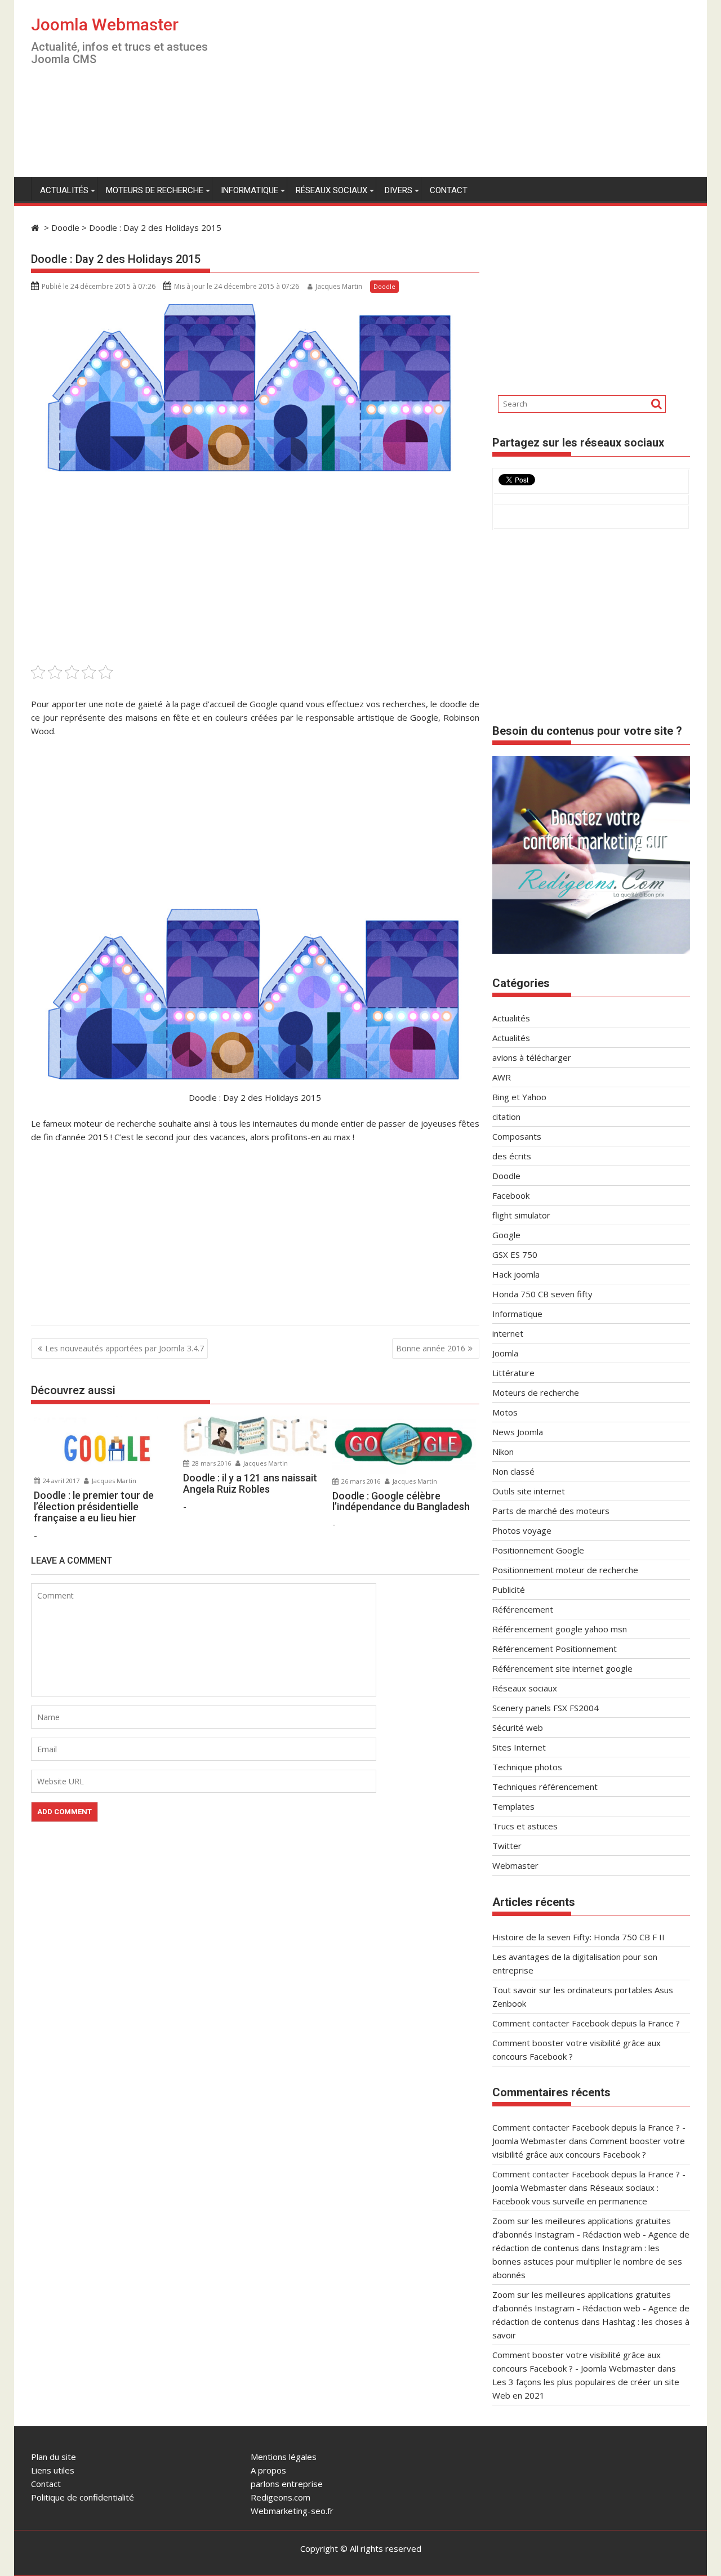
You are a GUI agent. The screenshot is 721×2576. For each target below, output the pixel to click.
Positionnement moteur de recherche (565, 1570)
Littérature (513, 1373)
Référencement (523, 1609)
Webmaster (515, 1865)
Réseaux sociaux (331, 190)
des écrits (512, 1156)
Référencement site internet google (562, 1668)
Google (506, 1235)
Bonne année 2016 (431, 1348)
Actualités (64, 190)
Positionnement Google (538, 1550)
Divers (399, 190)
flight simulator (521, 1215)
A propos (268, 2470)
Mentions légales (284, 2457)
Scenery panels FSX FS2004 (546, 1708)
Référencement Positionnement (555, 1649)
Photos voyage (522, 1530)
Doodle (384, 286)
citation (506, 1117)
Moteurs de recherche (155, 190)
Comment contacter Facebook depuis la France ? (586, 2023)
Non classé (513, 1471)
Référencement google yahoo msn (560, 1629)
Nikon (503, 1452)
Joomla (505, 1353)
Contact (449, 190)
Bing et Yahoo (519, 1097)
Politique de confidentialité (83, 2497)
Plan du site (54, 2457)
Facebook (511, 1195)
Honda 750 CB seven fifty (542, 1294)
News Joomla (518, 1432)
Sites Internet (519, 1747)
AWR (502, 1077)
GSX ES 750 (515, 1254)
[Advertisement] (466, 93)
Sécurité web (518, 1727)
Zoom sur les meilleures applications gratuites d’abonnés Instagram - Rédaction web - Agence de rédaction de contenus (591, 2234)
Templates (513, 1806)
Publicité (509, 1590)
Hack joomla (516, 1274)
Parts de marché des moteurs (551, 1511)
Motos (505, 1412)
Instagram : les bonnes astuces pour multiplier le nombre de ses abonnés (587, 2261)
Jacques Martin (339, 286)
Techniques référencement (545, 1787)
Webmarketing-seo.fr (292, 2511)
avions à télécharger (532, 1057)
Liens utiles (53, 2470)
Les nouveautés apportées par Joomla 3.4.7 (124, 1348)
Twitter (507, 1846)
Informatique (250, 190)
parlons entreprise (287, 2484)
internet (508, 1333)
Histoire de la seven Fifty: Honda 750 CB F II (578, 1937)
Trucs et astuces (525, 1826)
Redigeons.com (281, 2497)
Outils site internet (529, 1491)
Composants (517, 1136)
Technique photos (527, 1767)
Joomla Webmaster (105, 24)
